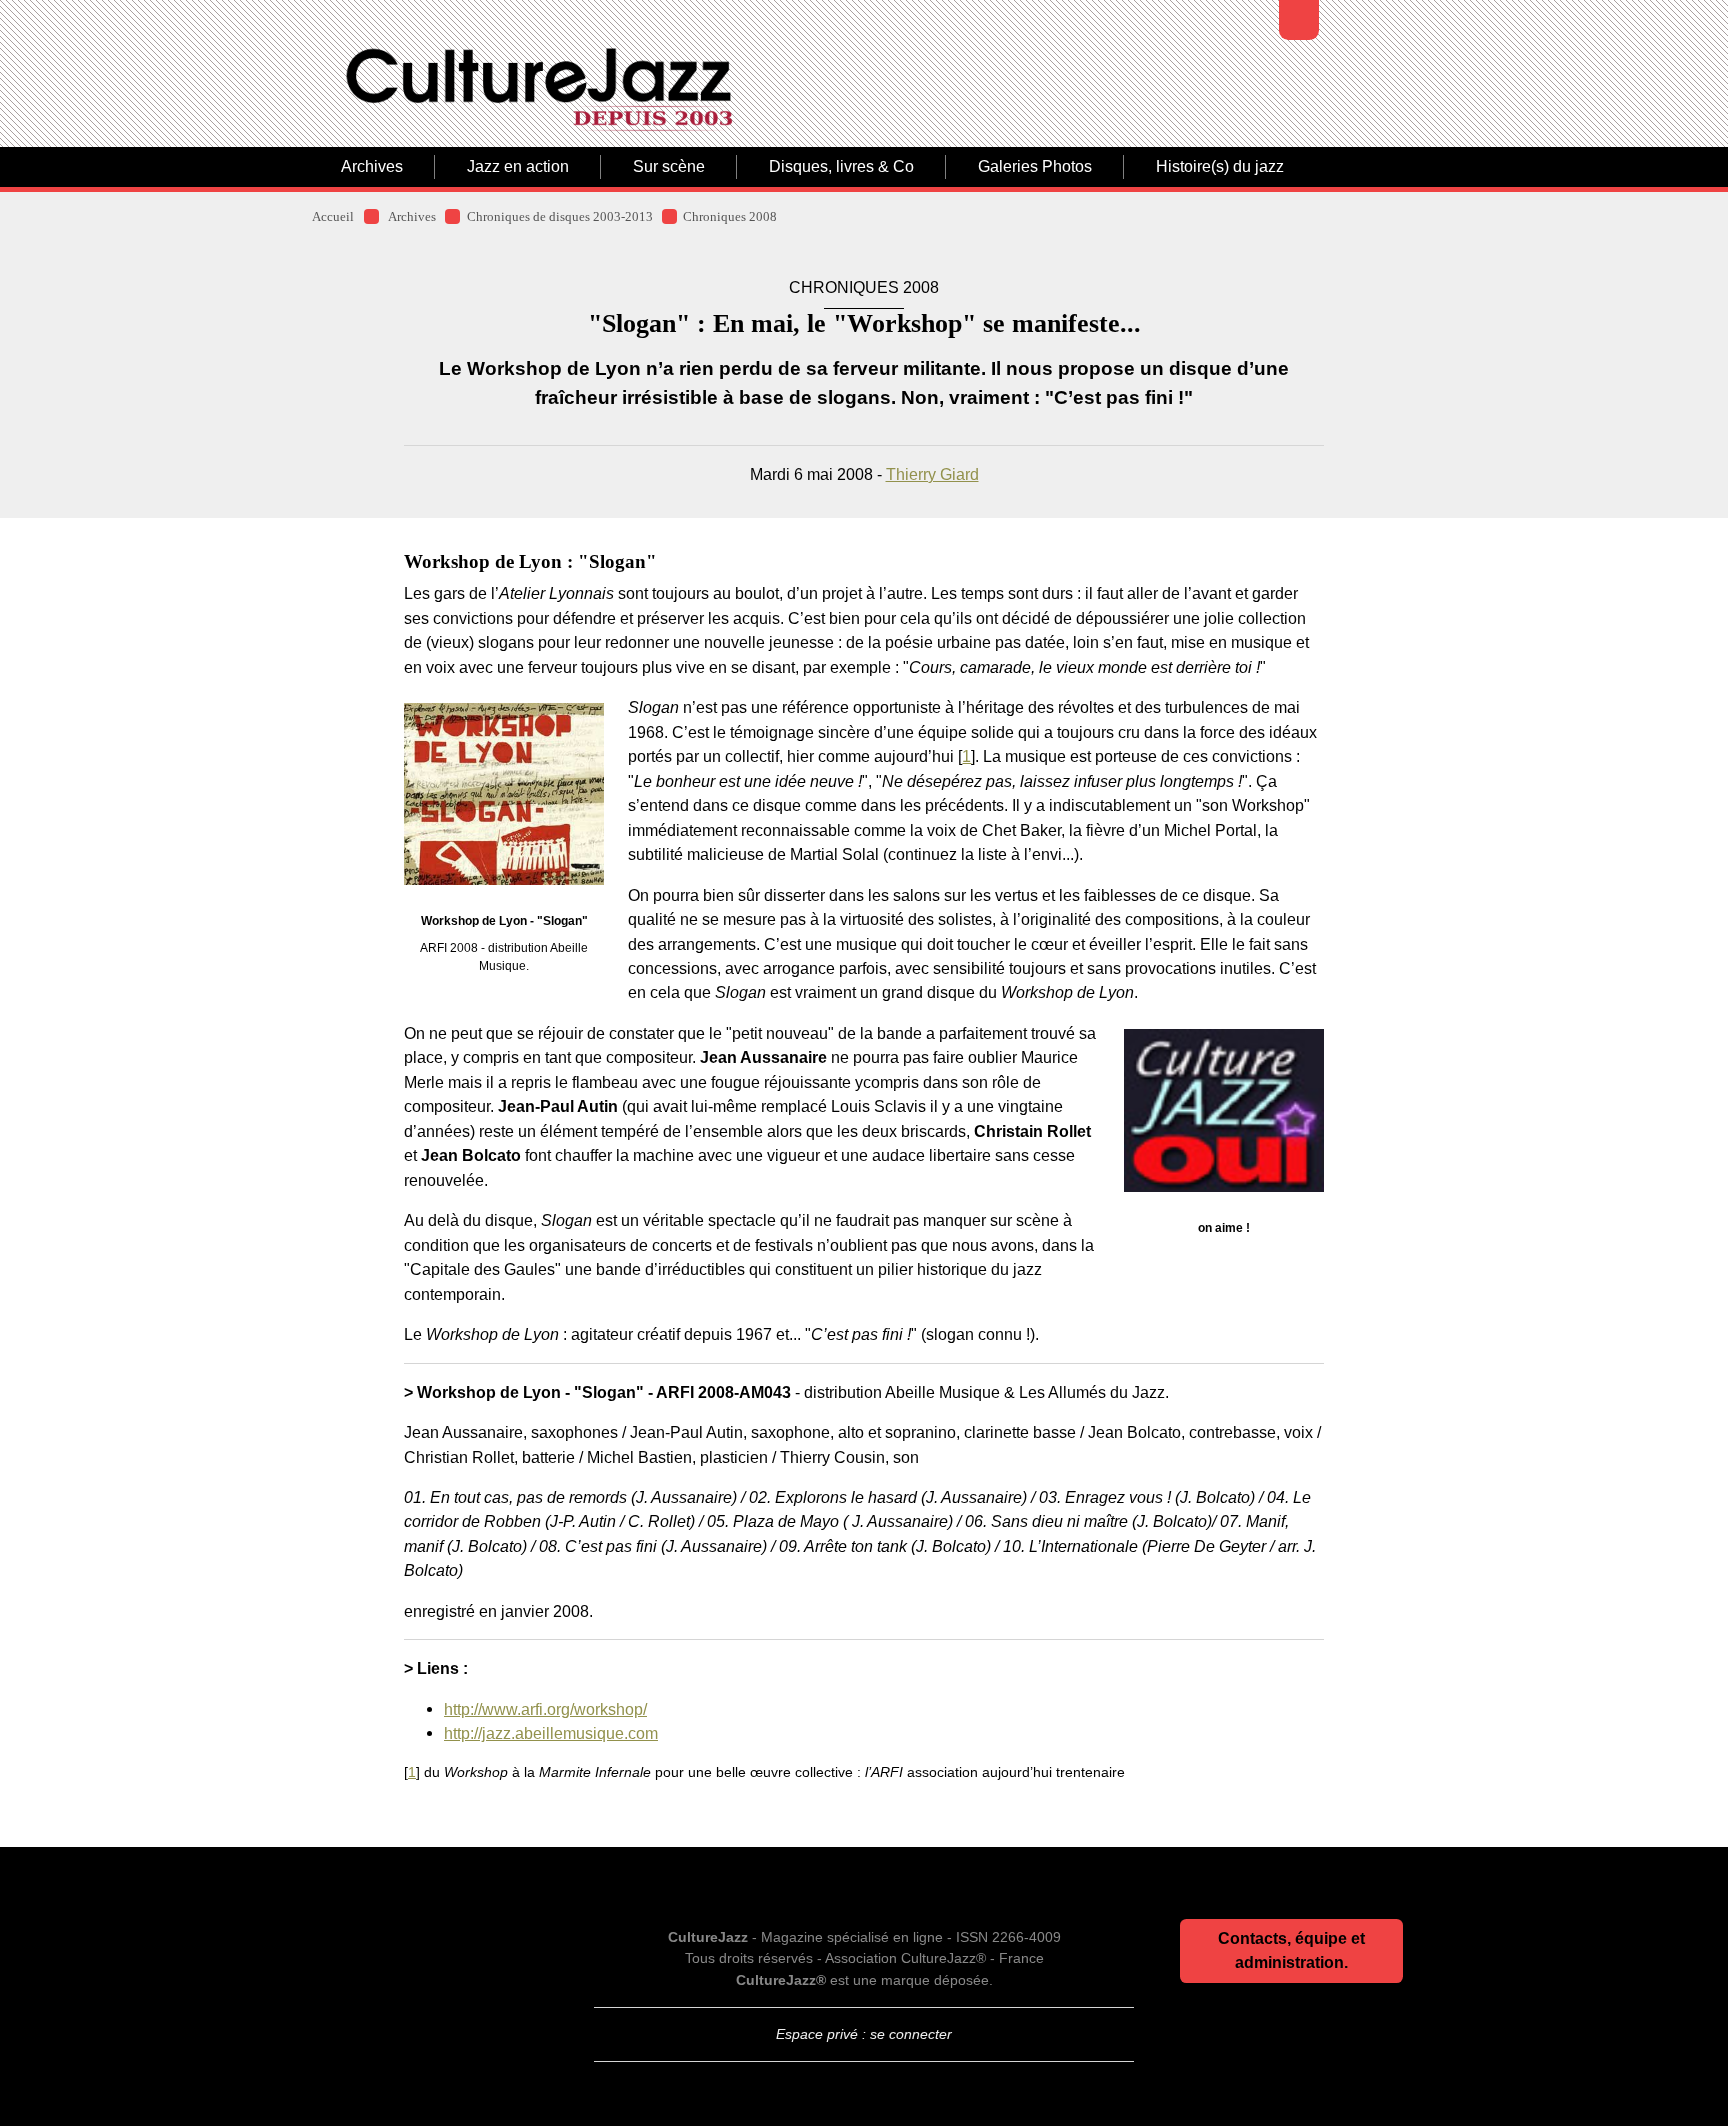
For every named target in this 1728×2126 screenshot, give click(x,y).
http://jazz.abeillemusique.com (551, 1733)
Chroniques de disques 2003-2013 (560, 217)
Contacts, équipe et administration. (1291, 1950)
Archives (372, 166)
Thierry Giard (932, 474)
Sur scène (669, 166)
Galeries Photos (1035, 166)
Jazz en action (518, 166)
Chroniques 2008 (730, 217)
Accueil (333, 217)
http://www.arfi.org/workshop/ (545, 1709)
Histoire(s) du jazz (1220, 166)
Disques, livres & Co (841, 166)
